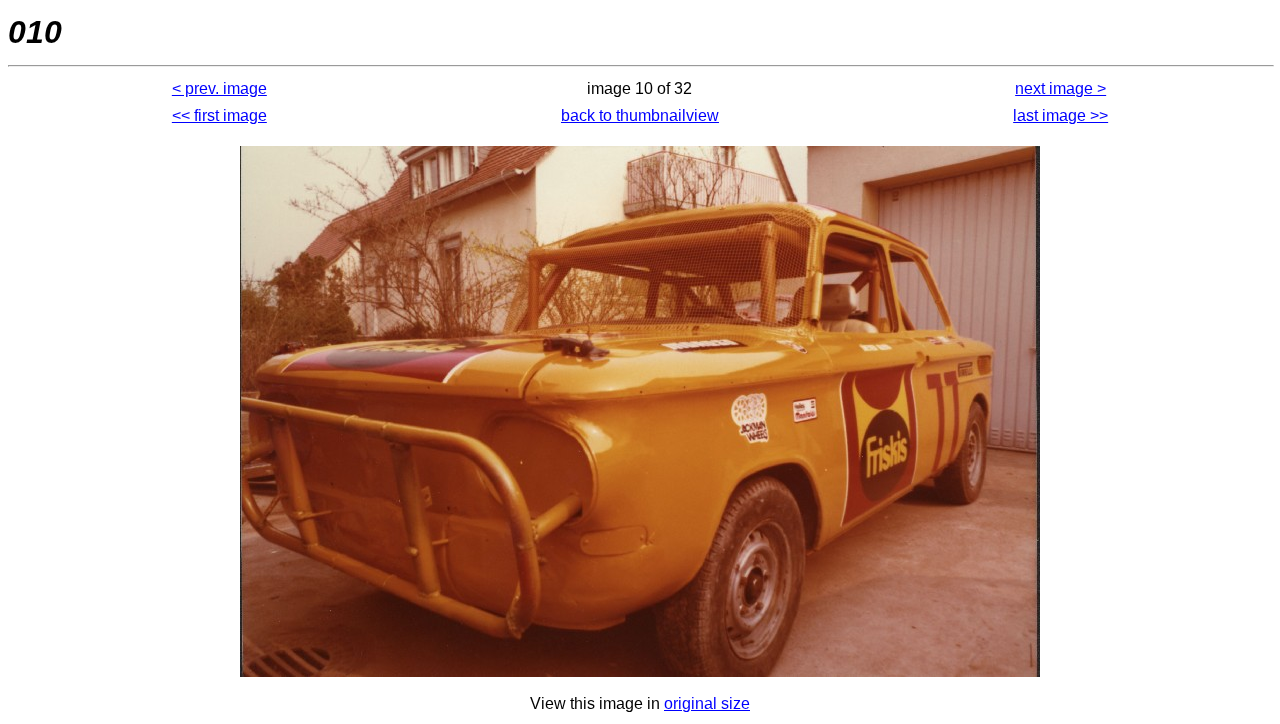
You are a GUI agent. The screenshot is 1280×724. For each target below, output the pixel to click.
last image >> (1060, 115)
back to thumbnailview (640, 115)
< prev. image (219, 88)
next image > (1060, 88)
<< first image (219, 115)
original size (707, 703)
